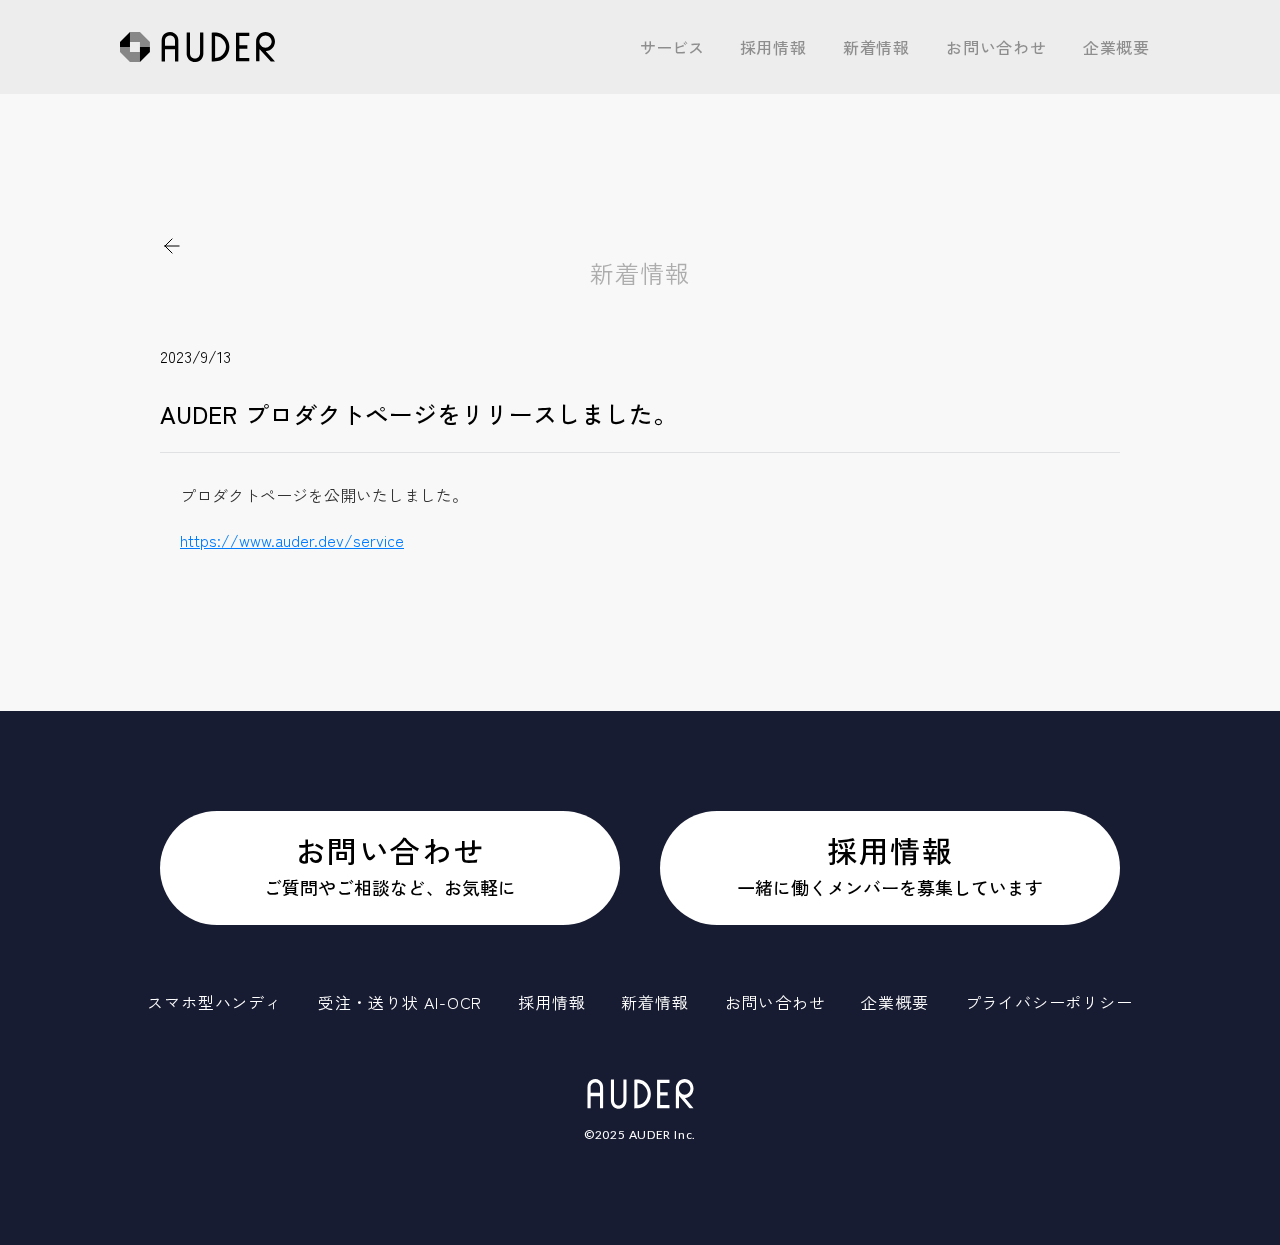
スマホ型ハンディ (706, 104)
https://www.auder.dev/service (292, 540)
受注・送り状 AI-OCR (719, 152)
